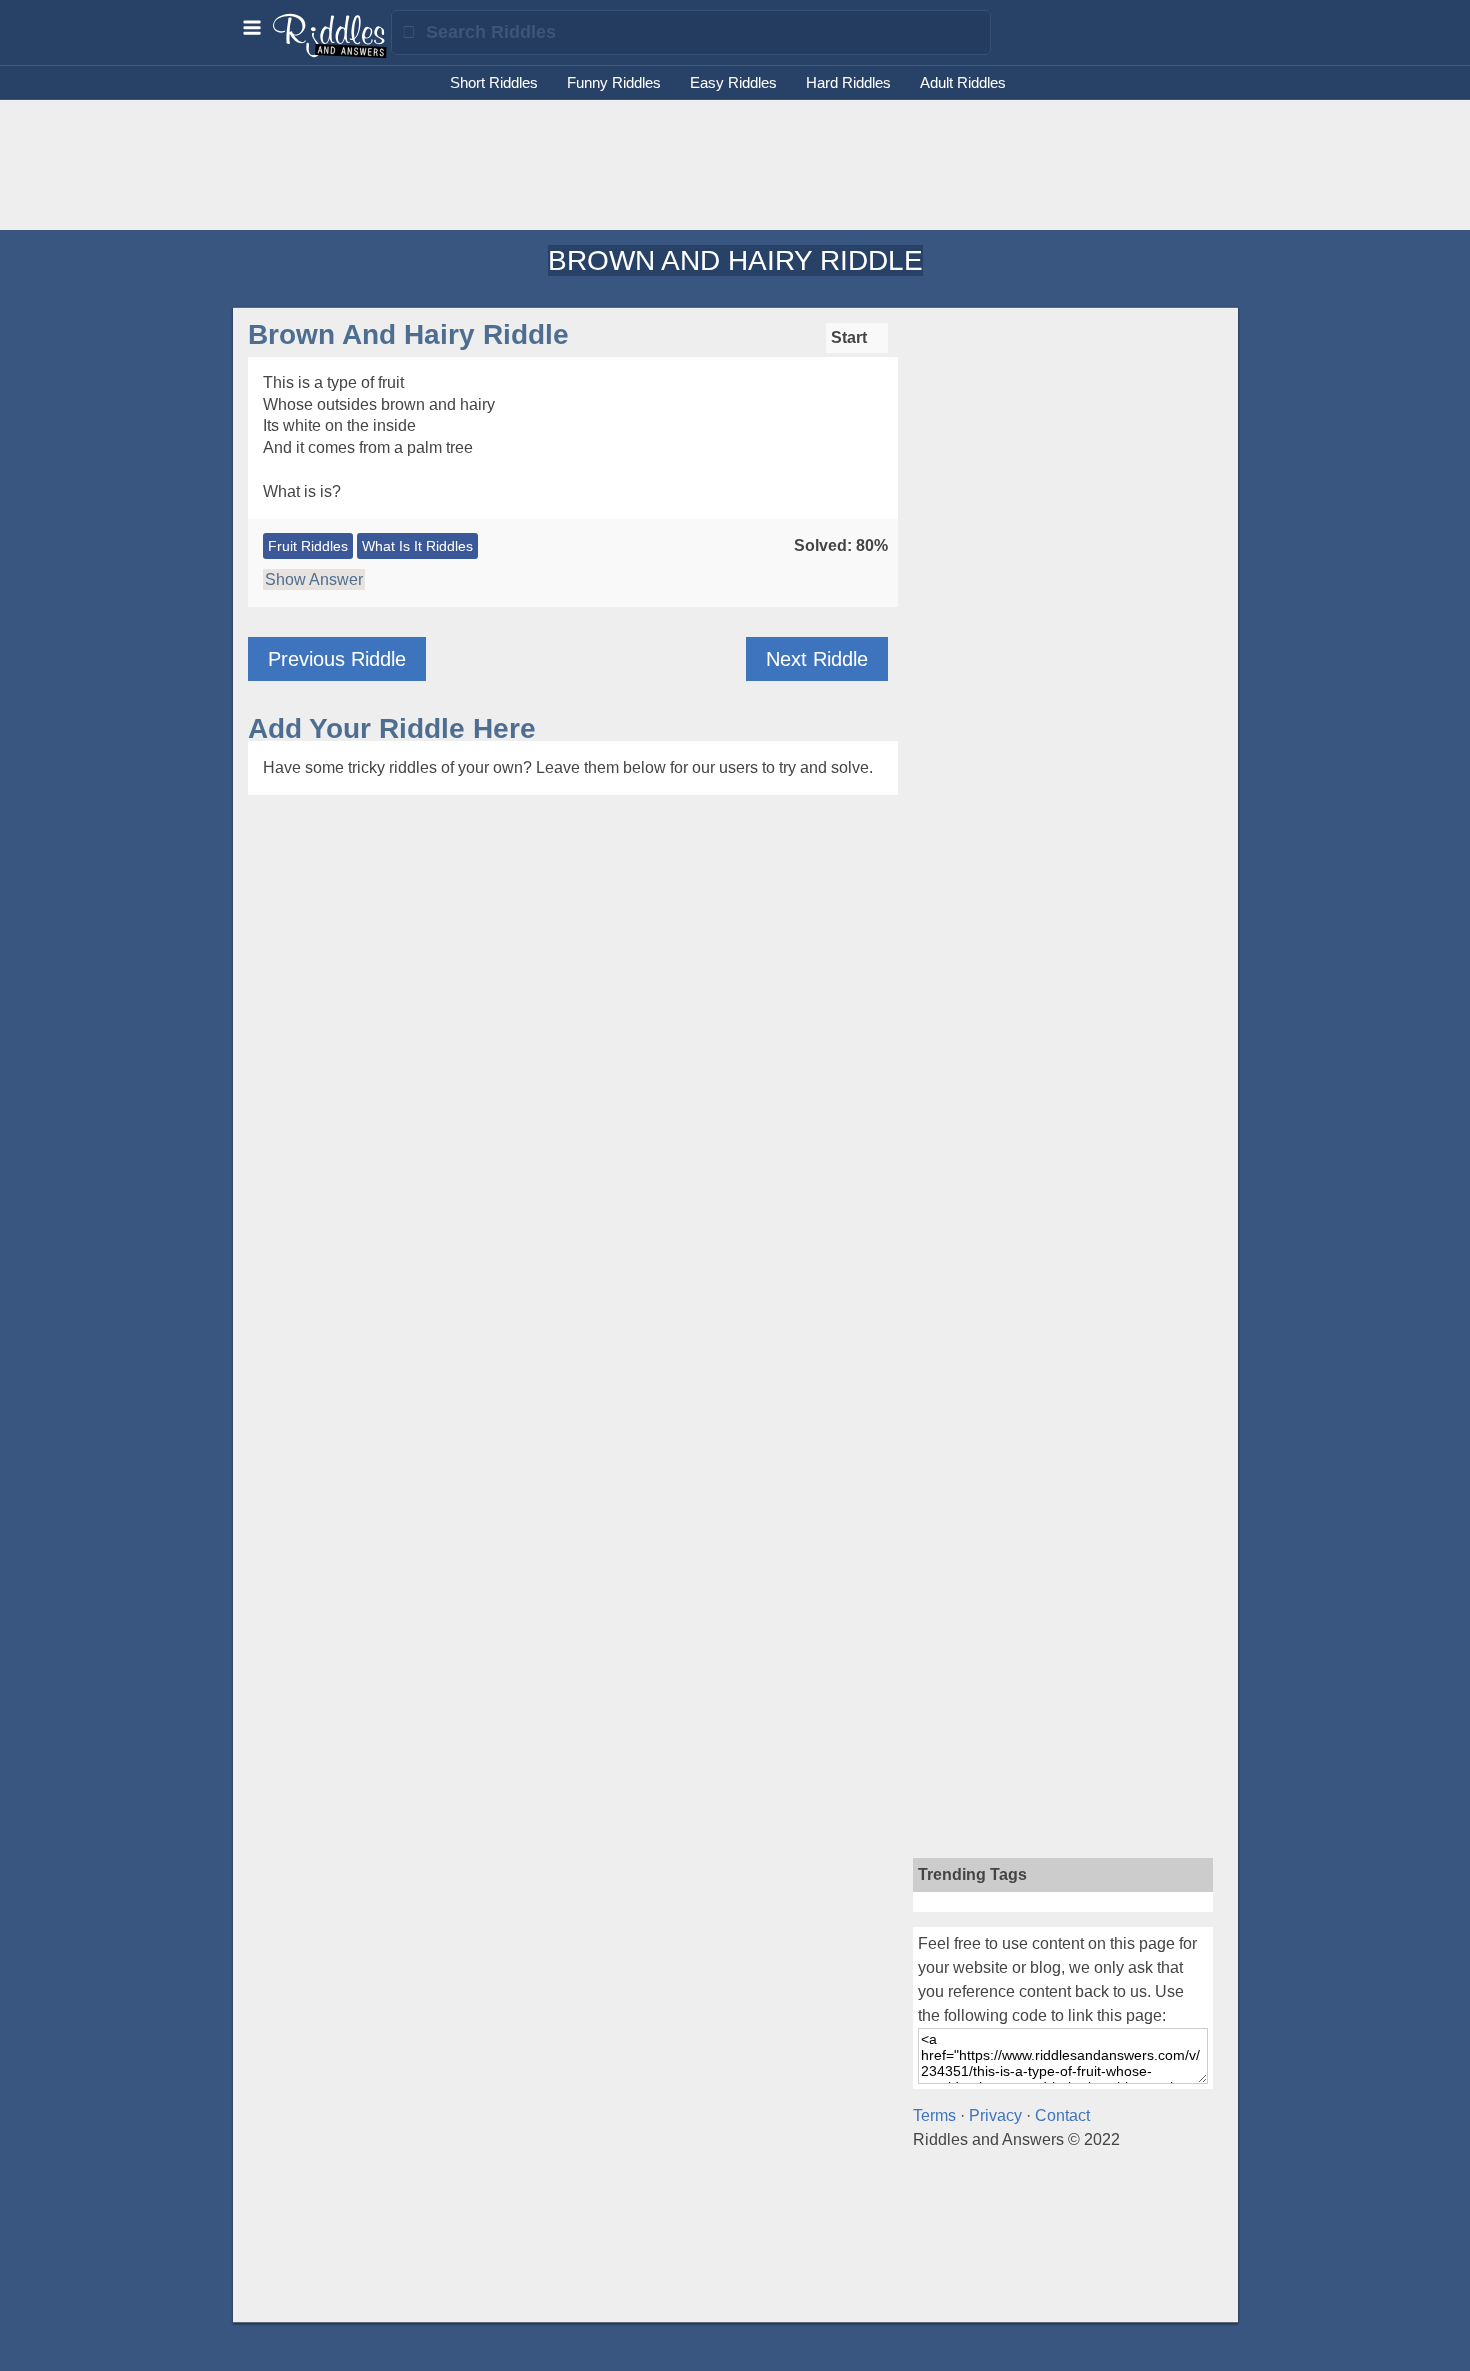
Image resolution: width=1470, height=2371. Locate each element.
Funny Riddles (614, 82)
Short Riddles (494, 82)
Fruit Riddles (308, 546)
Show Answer (314, 579)
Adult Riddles (963, 82)
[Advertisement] (735, 165)
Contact (1062, 2115)
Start (851, 337)
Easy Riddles (733, 82)
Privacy (995, 2115)
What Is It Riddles (417, 546)
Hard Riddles (848, 82)
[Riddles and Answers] (331, 53)
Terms (934, 2115)
